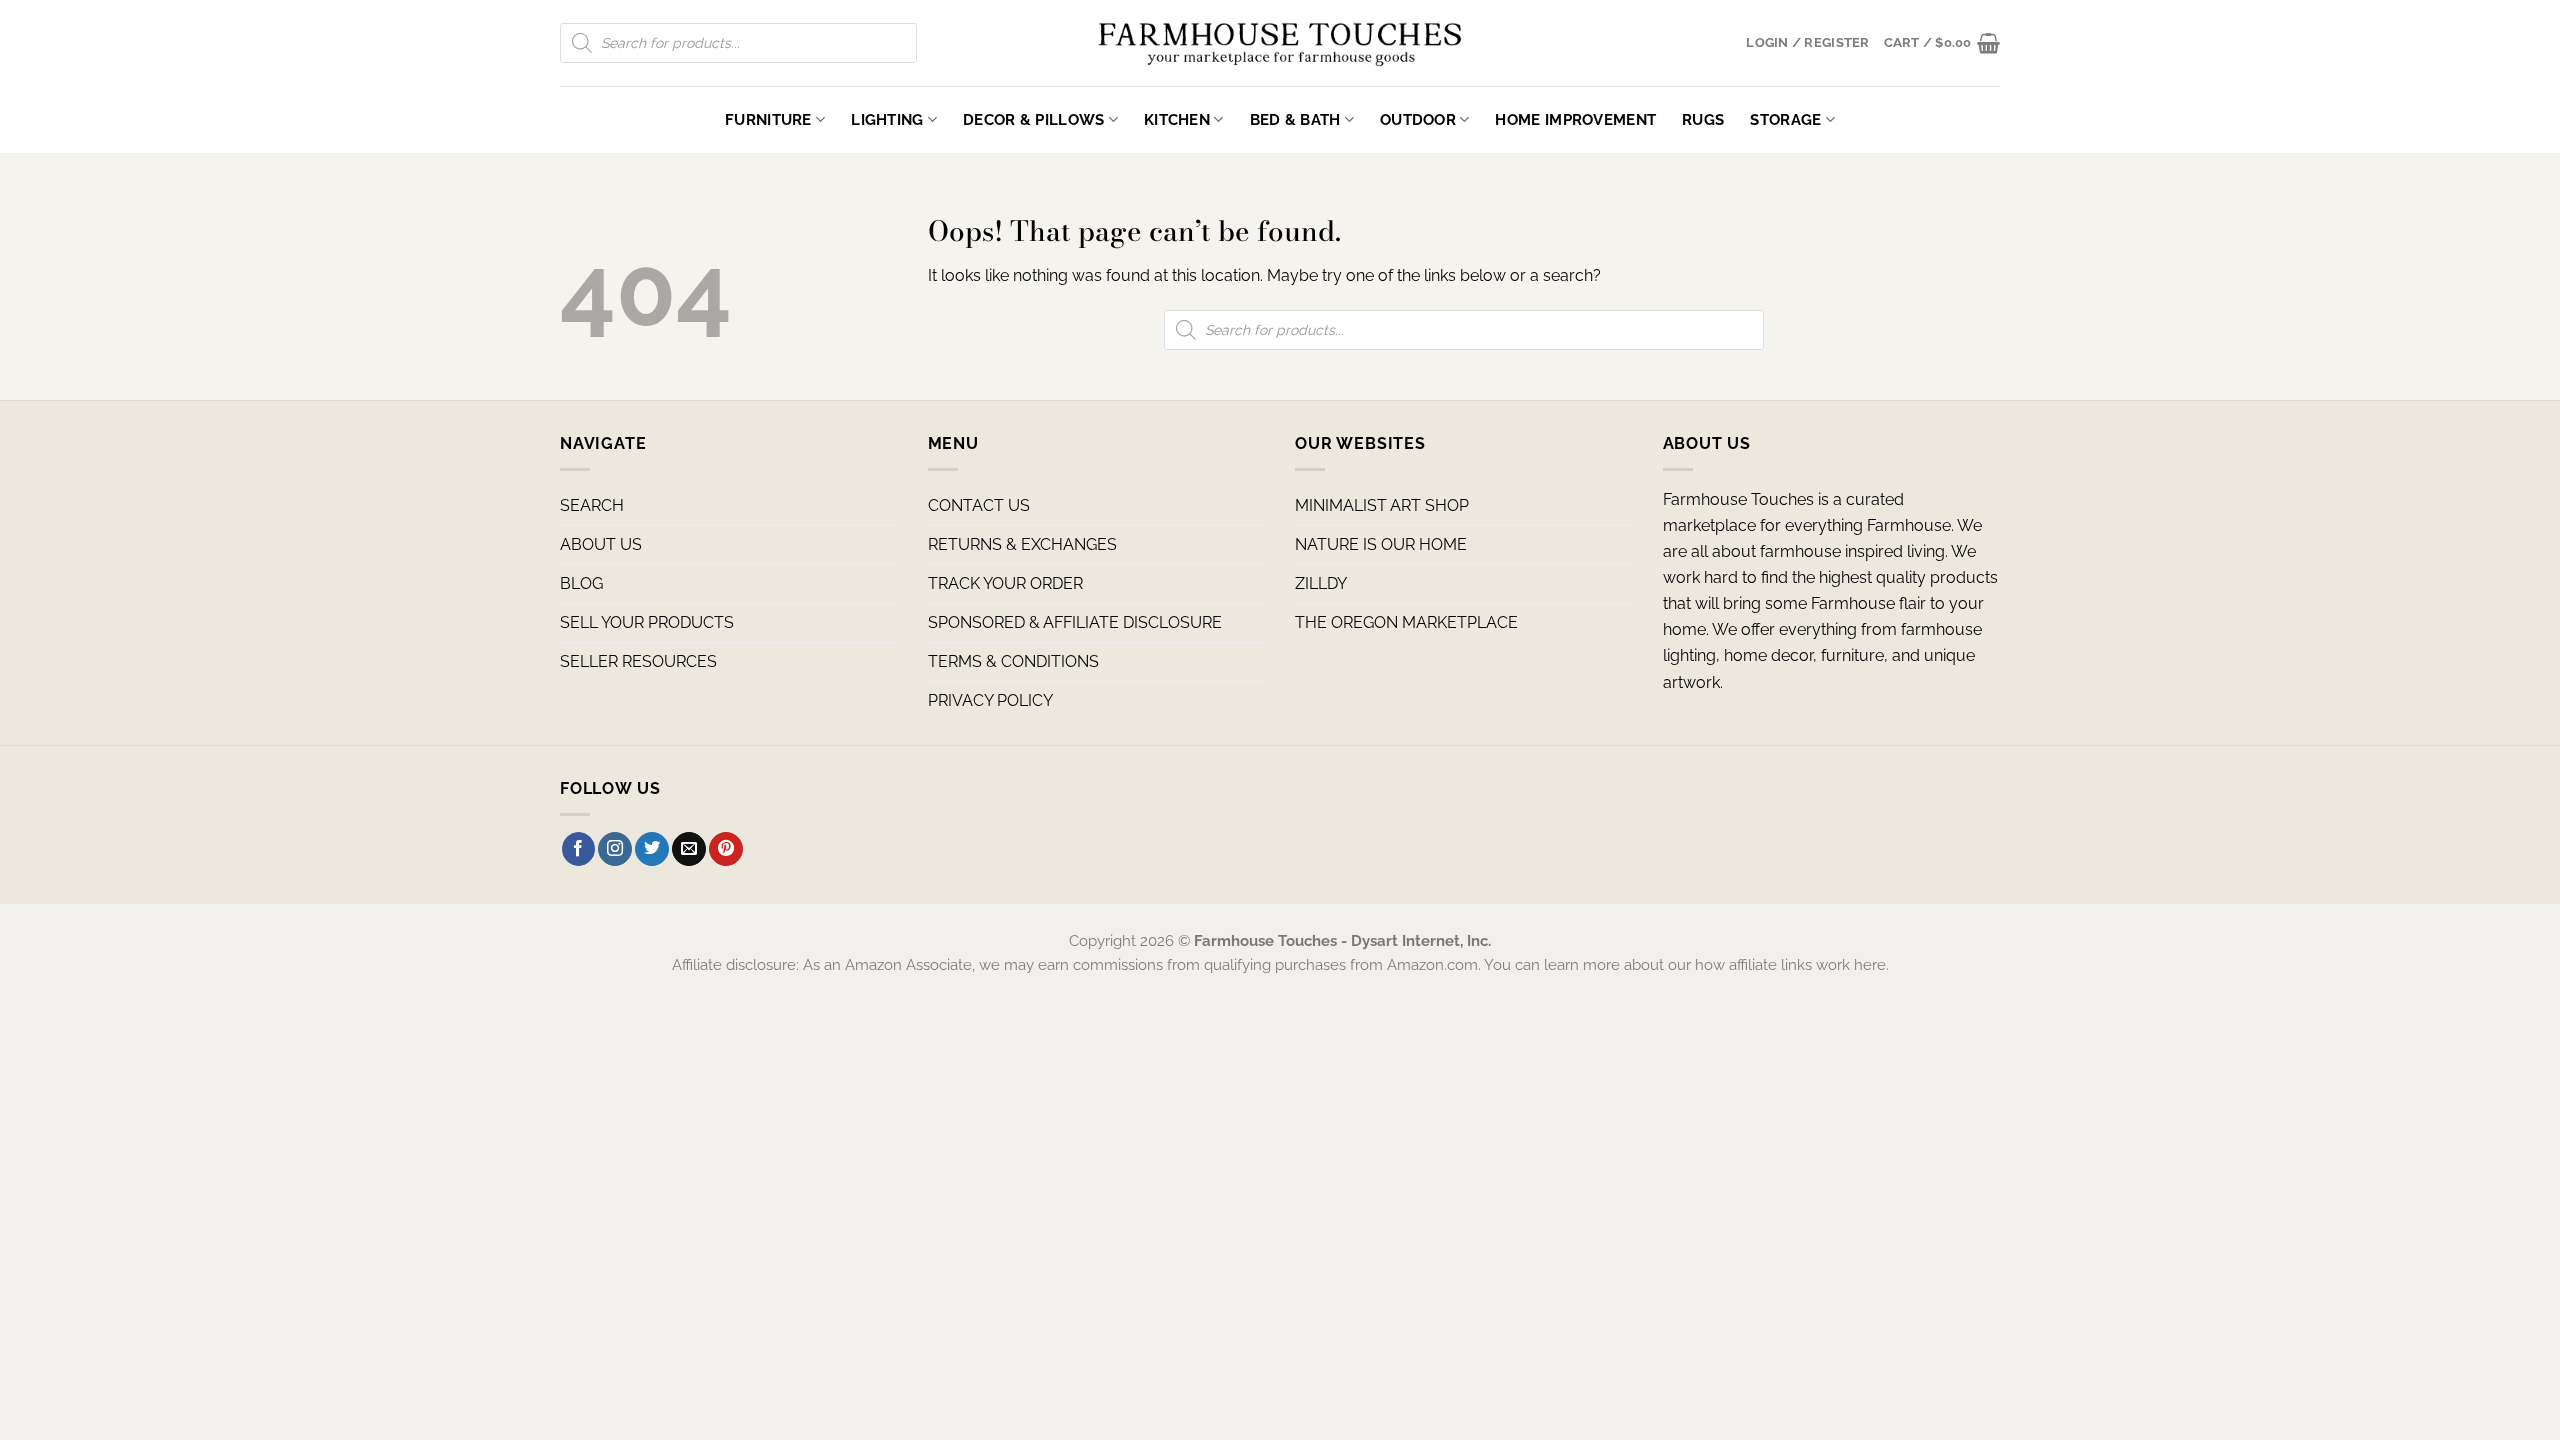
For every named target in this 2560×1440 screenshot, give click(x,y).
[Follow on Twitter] (652, 849)
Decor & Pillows (1033, 119)
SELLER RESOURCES (638, 661)
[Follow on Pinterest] (726, 849)
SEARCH (592, 505)
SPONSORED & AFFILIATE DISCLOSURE (1075, 622)
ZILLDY (1321, 583)
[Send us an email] (689, 849)
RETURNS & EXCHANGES (1022, 544)
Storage (1785, 119)
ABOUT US (601, 544)
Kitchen (1177, 119)
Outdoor (1418, 119)
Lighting (887, 119)
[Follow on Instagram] (615, 849)
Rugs (1703, 119)
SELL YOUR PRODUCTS (647, 622)
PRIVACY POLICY (990, 700)
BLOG (581, 583)
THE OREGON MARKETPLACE (1406, 622)
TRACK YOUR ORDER (1005, 583)
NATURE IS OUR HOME (1381, 544)
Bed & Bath (1295, 119)
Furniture (768, 119)
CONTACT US (979, 505)
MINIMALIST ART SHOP (1382, 505)
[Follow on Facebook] (579, 849)
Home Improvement (1575, 119)
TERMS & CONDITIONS (1013, 661)
